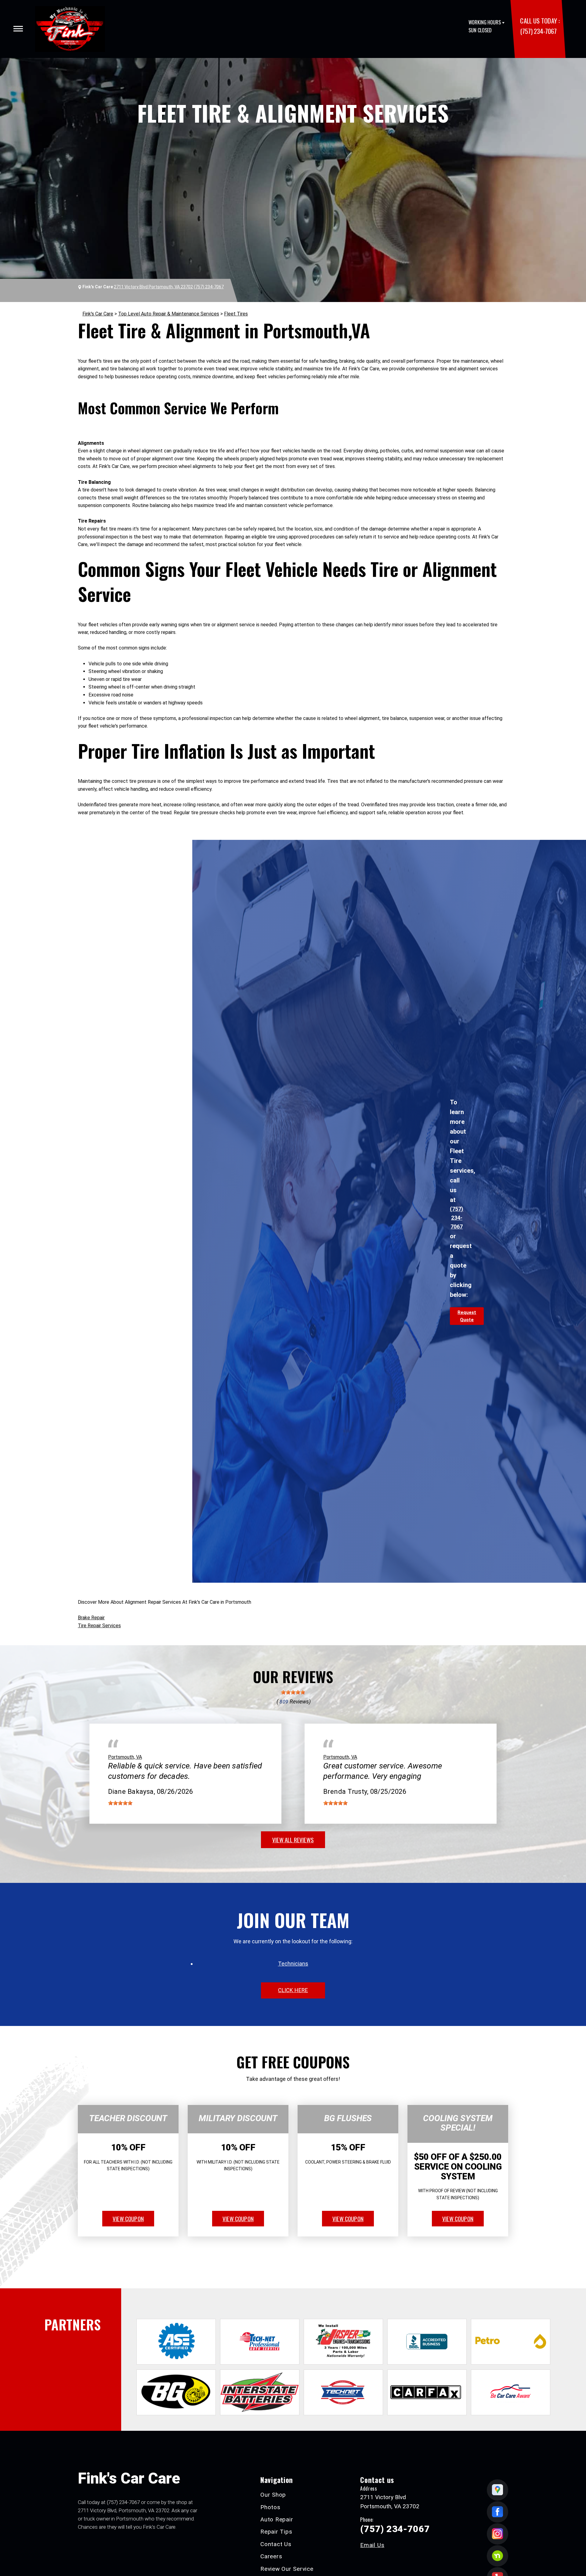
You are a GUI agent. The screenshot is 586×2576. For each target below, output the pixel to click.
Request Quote (467, 1316)
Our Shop (273, 2495)
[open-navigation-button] (18, 29)
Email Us (372, 2545)
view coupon (128, 2218)
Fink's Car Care (98, 314)
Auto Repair (277, 2519)
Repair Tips (276, 2532)
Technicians (293, 1964)
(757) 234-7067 (538, 31)
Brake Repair (91, 1618)
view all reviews (293, 1840)
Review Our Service (287, 2569)
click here (293, 1990)
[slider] (293, 1692)
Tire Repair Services (99, 1626)
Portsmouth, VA (125, 1757)
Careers (271, 2556)
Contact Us (276, 2544)
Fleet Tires (236, 314)
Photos (270, 2507)
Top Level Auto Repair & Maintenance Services (169, 314)
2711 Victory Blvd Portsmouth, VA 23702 (153, 287)
